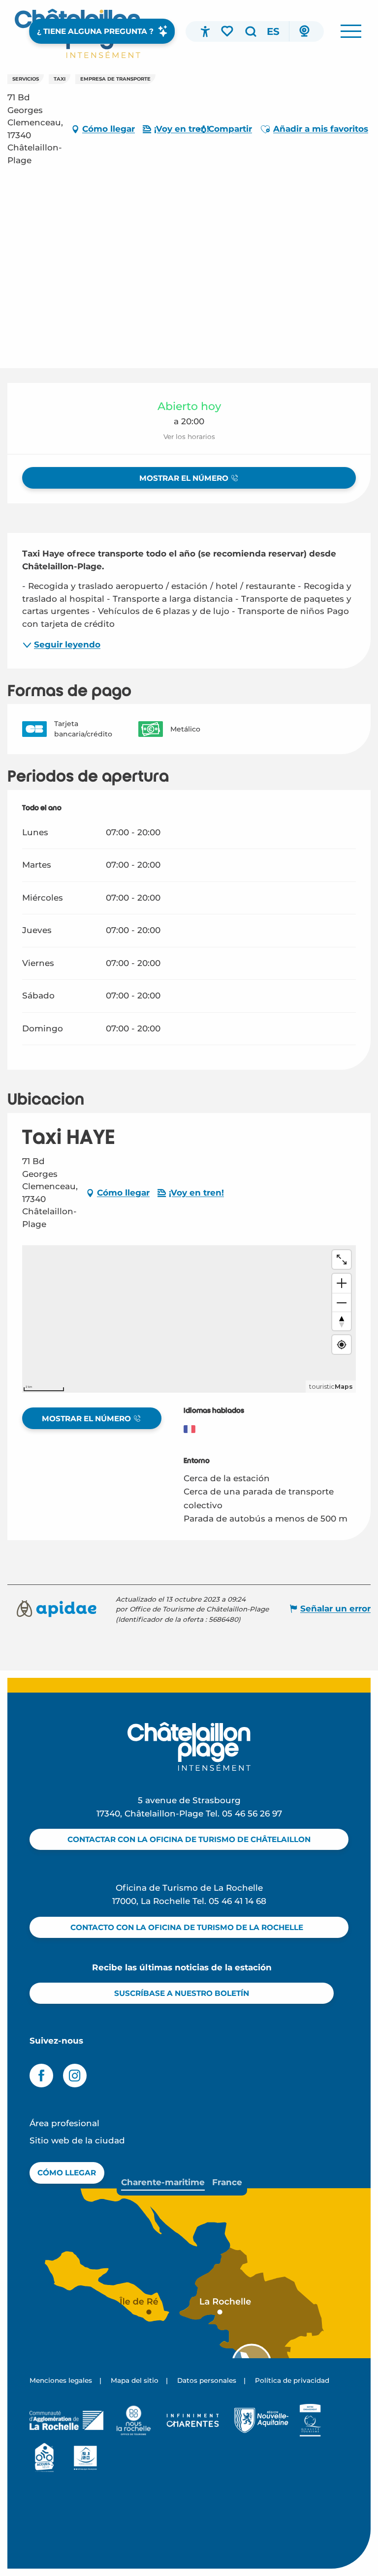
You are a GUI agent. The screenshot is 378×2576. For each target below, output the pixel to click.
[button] (251, 31)
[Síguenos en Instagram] (75, 2076)
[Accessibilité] (205, 31)
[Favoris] (228, 31)
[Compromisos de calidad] (310, 2420)
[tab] (163, 2182)
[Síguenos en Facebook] (41, 2076)
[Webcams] (304, 31)
